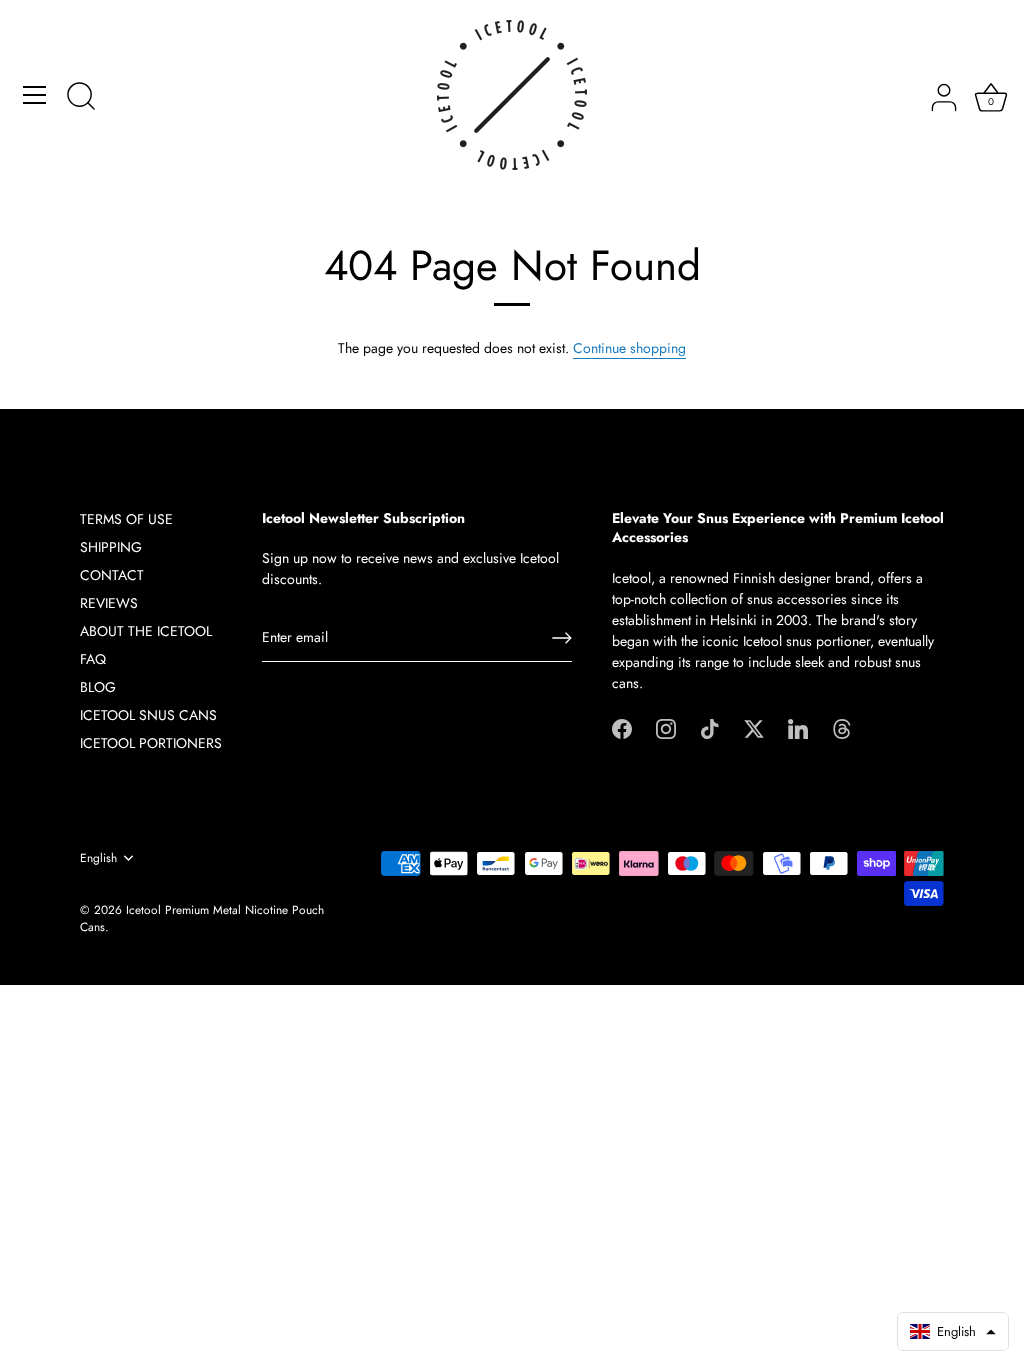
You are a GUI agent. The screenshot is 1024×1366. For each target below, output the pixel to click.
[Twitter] (754, 728)
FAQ (93, 659)
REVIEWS (109, 603)
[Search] (81, 98)
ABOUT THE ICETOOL (146, 631)
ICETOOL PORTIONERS (151, 743)
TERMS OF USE (126, 519)
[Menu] (35, 95)
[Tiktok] (710, 728)
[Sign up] (562, 638)
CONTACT (112, 575)
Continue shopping (629, 348)
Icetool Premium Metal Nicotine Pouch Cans (202, 918)
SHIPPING (111, 547)
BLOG (98, 687)
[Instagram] (666, 728)
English (98, 858)
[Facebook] (622, 728)
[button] (953, 1331)
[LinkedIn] (798, 728)
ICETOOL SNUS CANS (148, 715)
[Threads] (842, 728)
